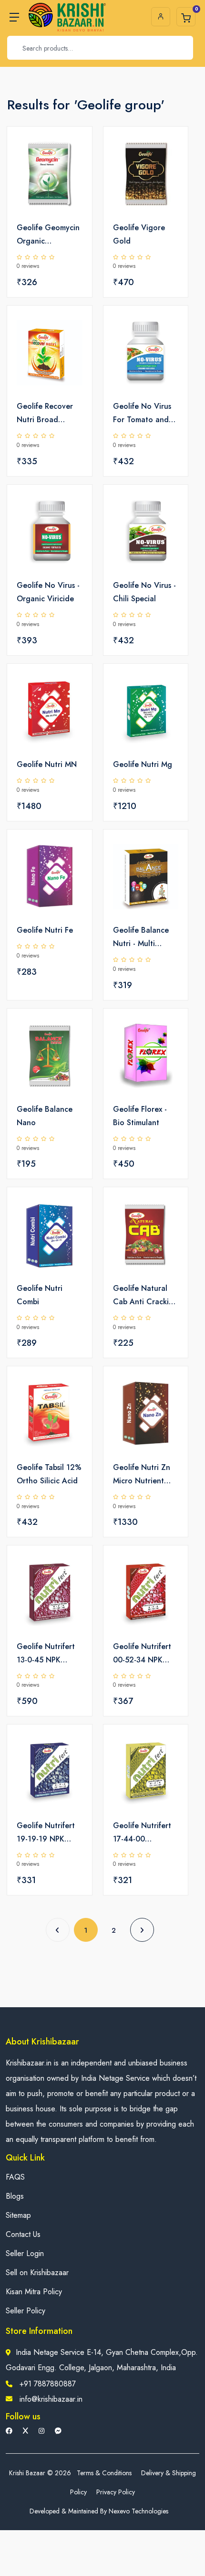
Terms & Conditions (104, 2473)
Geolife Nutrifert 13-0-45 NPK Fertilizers (46, 1654)
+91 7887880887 (48, 2384)
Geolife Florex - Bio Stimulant (140, 1116)
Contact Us (23, 2234)
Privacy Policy (116, 2492)
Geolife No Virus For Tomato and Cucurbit (142, 414)
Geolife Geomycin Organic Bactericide (48, 235)
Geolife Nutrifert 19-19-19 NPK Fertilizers (46, 1833)
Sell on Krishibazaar (37, 2273)
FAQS (15, 2177)
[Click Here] (74, 150)
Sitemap (18, 2215)
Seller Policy (26, 2311)
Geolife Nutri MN (47, 764)
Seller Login (25, 2253)
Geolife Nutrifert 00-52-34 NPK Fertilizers (142, 1654)
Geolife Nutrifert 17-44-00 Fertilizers (142, 1833)
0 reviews (28, 266)
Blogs (15, 2196)
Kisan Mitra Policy (34, 2292)
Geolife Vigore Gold (139, 234)
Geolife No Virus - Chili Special (144, 592)
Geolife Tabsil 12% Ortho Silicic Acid (49, 1474)
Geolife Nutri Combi (40, 1295)
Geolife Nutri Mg (143, 764)
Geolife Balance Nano (45, 1116)
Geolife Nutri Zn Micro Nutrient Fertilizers (142, 1475)
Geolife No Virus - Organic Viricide (48, 592)
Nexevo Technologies (138, 2511)
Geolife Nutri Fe (45, 930)
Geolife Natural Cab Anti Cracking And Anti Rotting (145, 1296)
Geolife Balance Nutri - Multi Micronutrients (141, 937)
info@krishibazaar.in (51, 2399)
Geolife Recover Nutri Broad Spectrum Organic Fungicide (48, 414)
